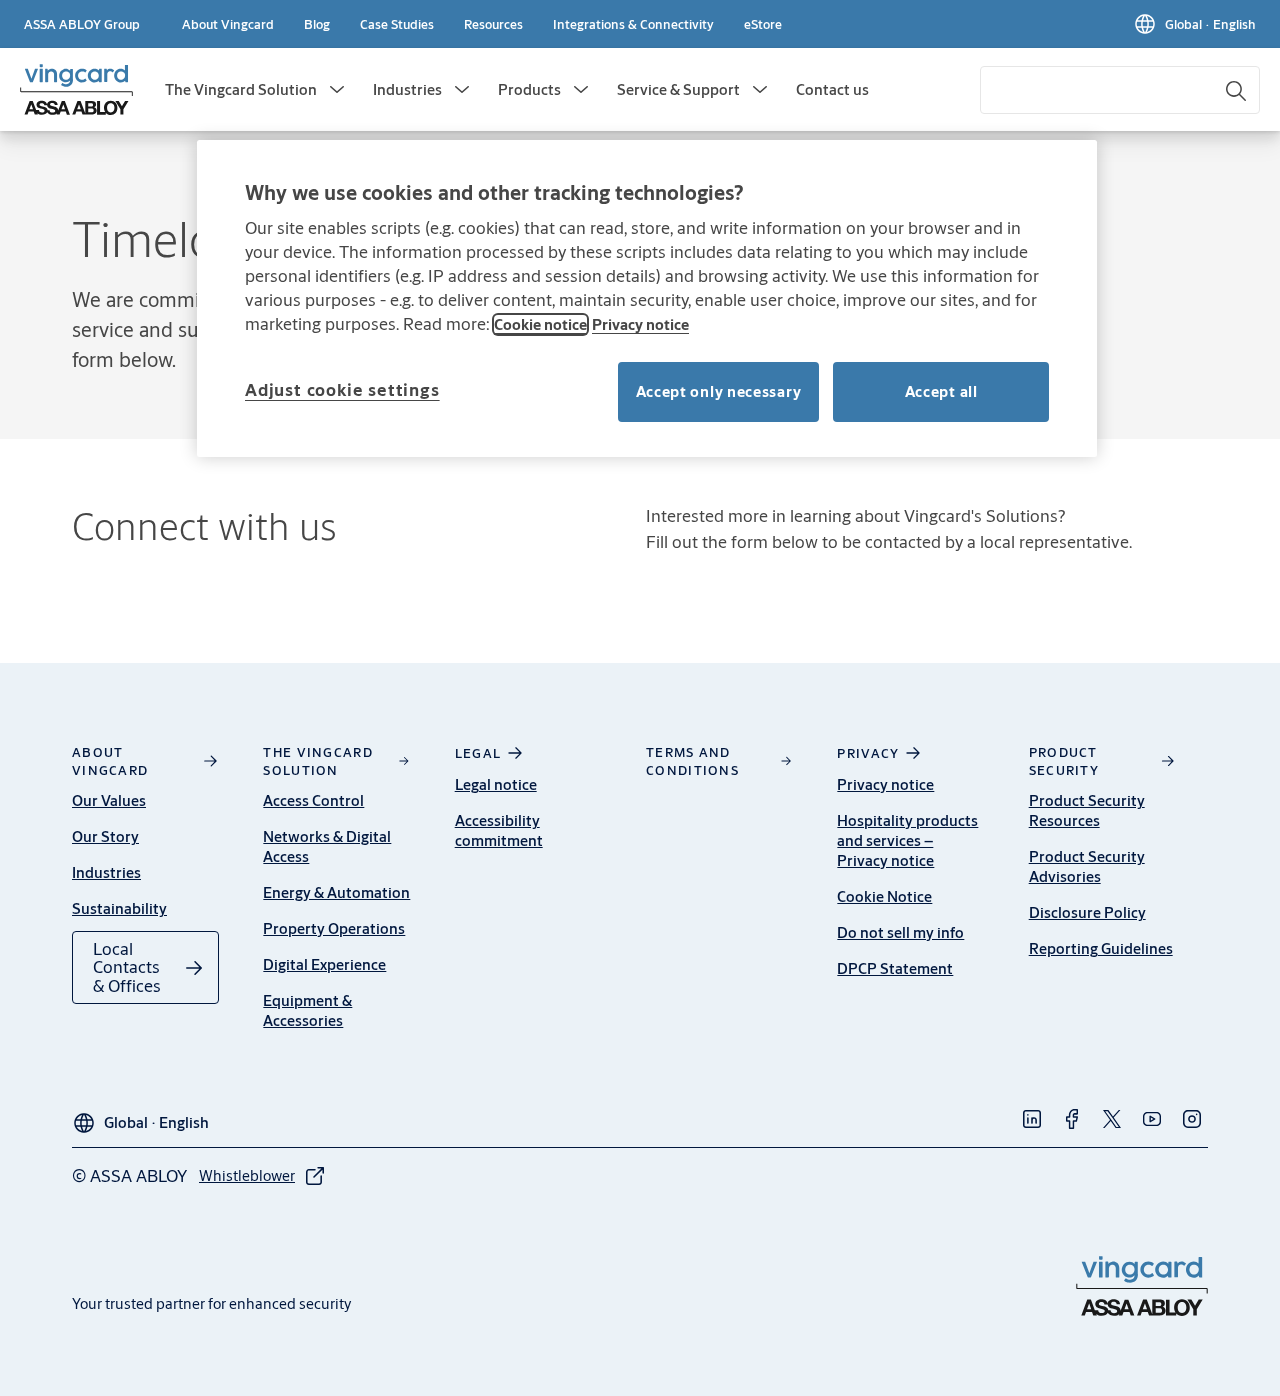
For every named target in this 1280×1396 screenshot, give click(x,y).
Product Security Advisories (1087, 866)
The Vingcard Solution (241, 89)
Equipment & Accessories (307, 1010)
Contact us (832, 89)
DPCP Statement (895, 968)
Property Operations (334, 928)
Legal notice (496, 784)
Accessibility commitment (499, 830)
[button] (337, 90)
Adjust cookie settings (342, 389)
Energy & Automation (336, 892)
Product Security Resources (1087, 810)
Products (529, 89)
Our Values (109, 800)
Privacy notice (885, 784)
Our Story (105, 836)
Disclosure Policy (1087, 912)
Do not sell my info (900, 932)
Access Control (313, 800)
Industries (407, 89)
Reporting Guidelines (1101, 948)
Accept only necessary (719, 391)
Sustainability (119, 908)
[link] (228, 24)
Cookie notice (540, 324)
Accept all (941, 391)
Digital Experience (324, 964)
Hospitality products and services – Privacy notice (907, 840)
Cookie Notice (884, 896)
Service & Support (678, 89)
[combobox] (1120, 90)
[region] (647, 298)
